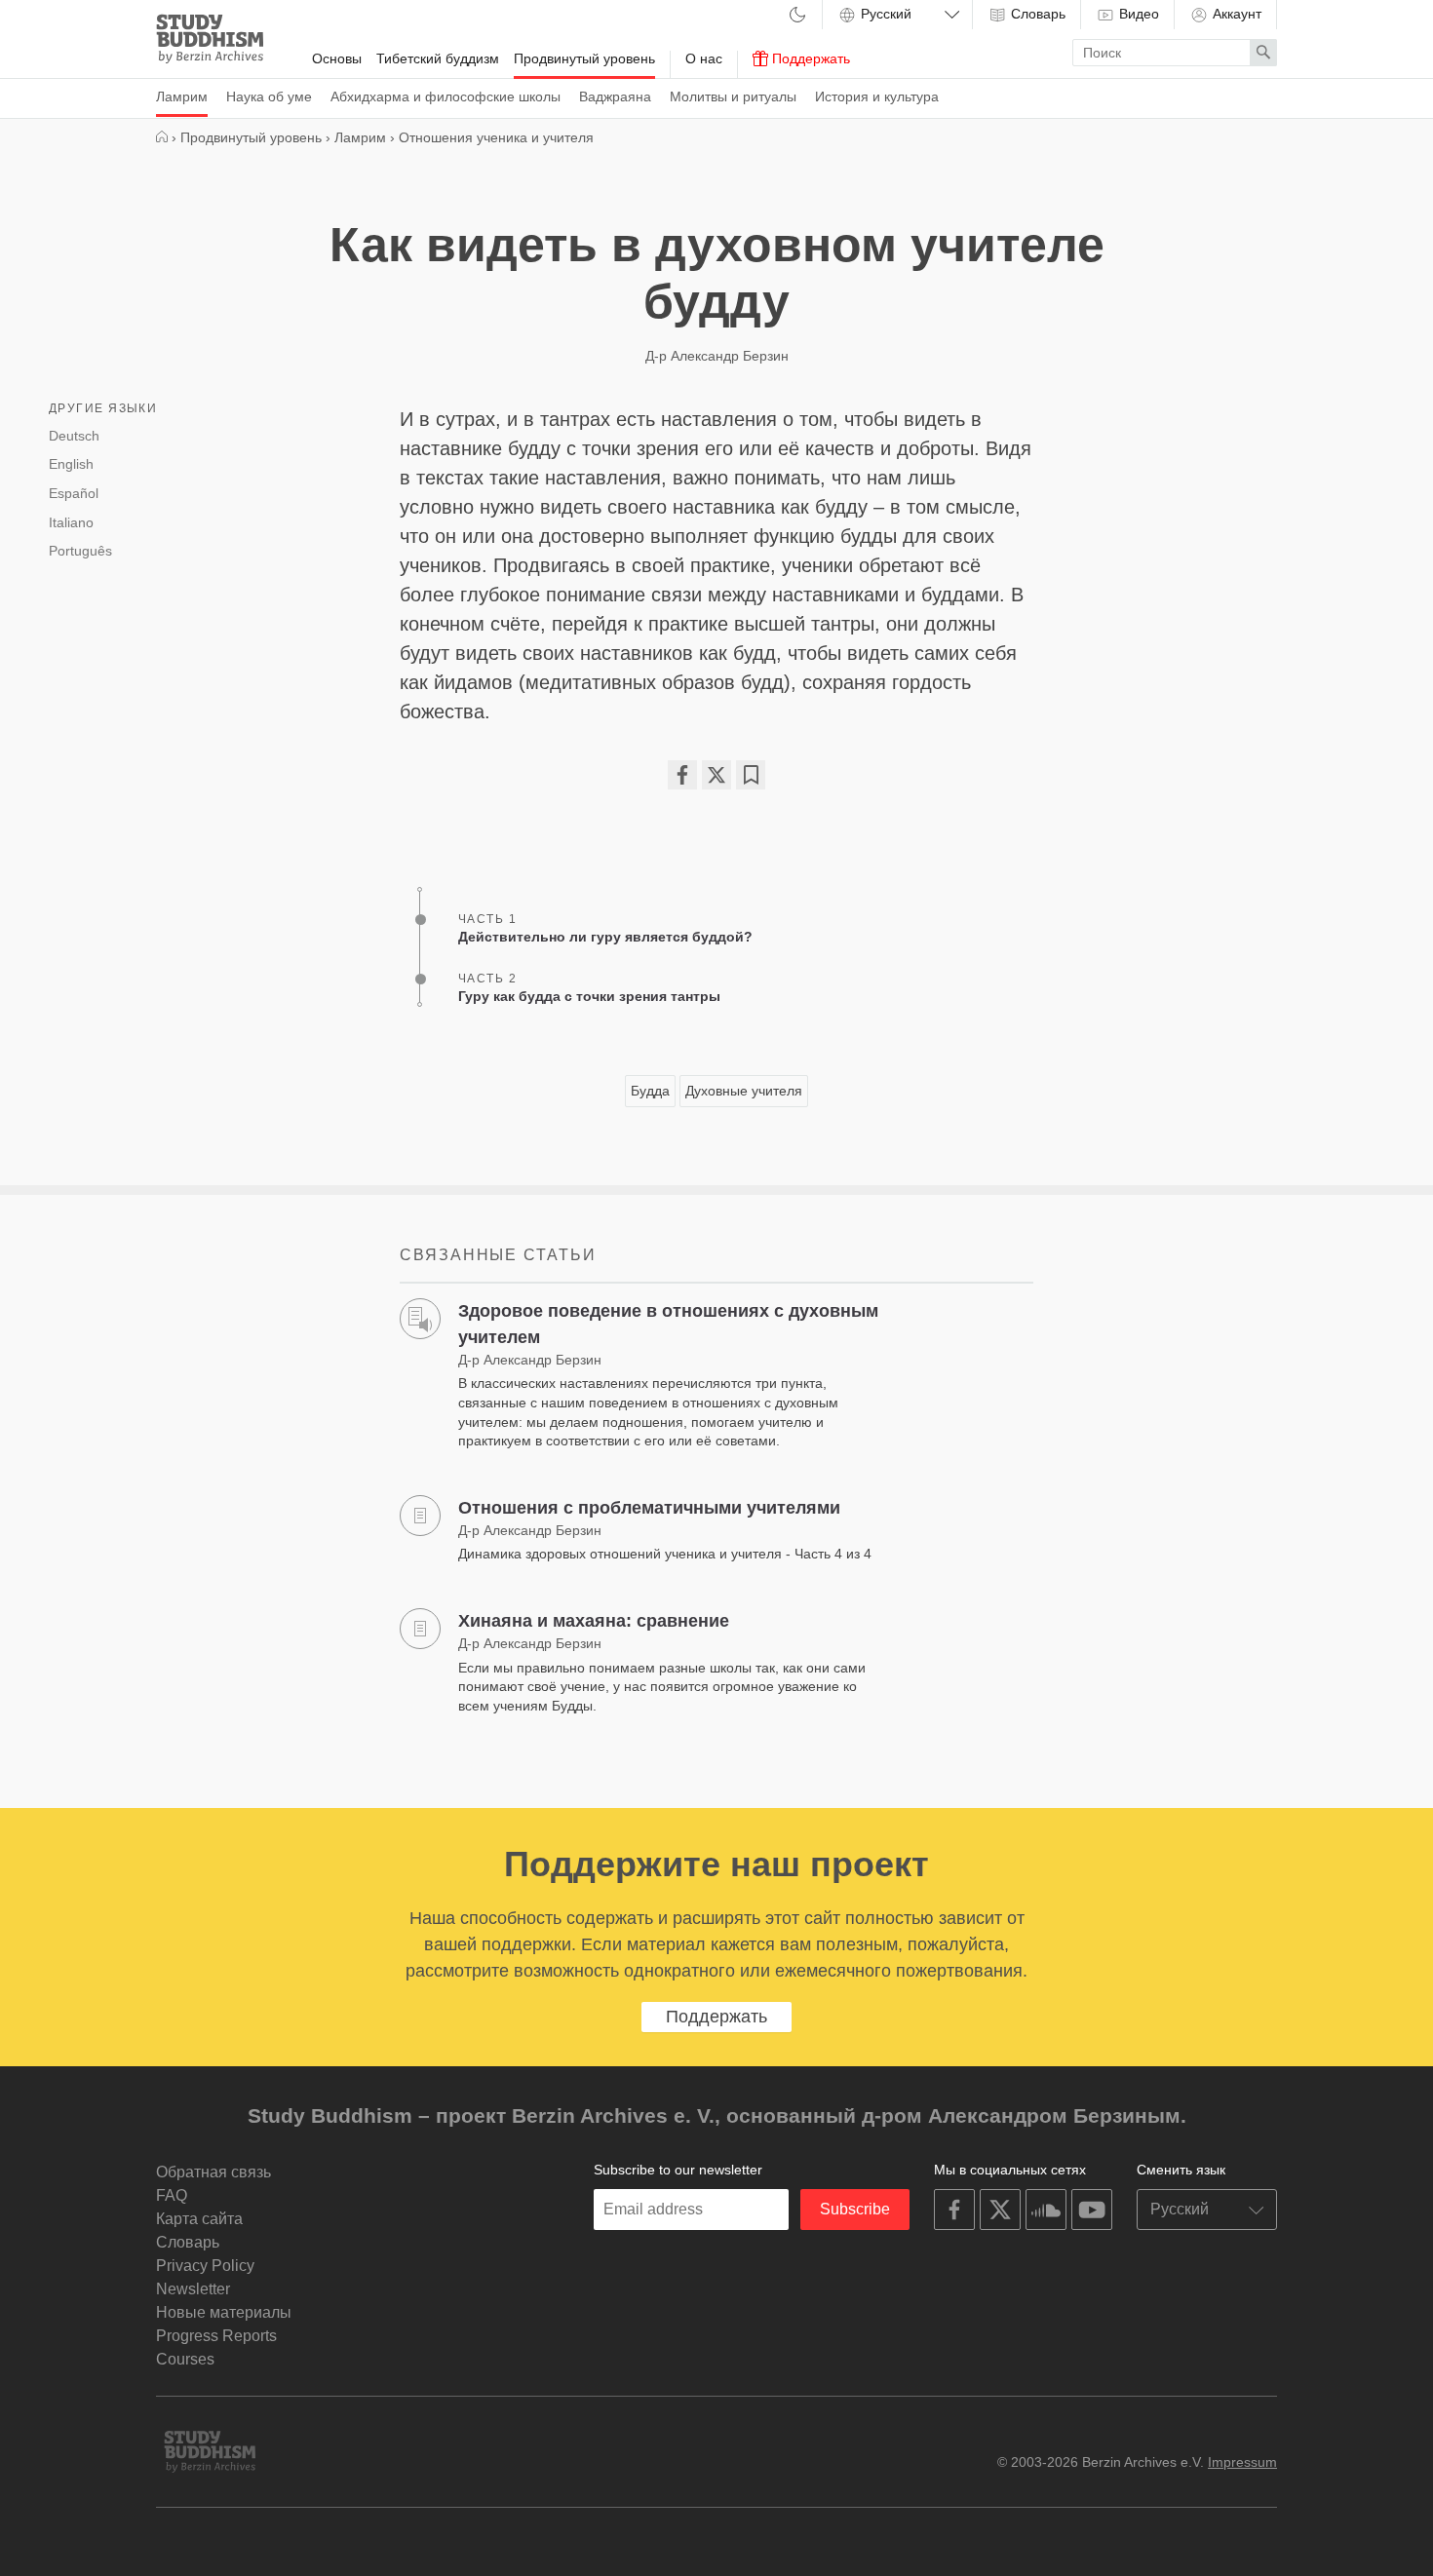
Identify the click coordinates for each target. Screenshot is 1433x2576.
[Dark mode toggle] (797, 16)
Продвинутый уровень (584, 58)
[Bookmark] (751, 775)
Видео (1137, 14)
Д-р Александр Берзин (717, 356)
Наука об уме (269, 96)
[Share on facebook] (682, 775)
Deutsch (74, 436)
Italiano (71, 522)
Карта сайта (199, 2219)
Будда (650, 1091)
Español (74, 493)
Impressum (1242, 2462)
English (71, 464)
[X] (716, 775)
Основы (337, 58)
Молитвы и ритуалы (733, 96)
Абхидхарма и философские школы (445, 96)
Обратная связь (213, 2172)
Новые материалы (224, 2312)
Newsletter (193, 2289)
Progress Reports (216, 2336)
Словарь (1036, 14)
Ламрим (182, 96)
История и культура (877, 96)
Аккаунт (1235, 14)
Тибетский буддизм (438, 58)
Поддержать (809, 58)
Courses (185, 2359)
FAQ (172, 2195)
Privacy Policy (205, 2266)
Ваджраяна (615, 96)
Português (80, 551)
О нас (704, 58)
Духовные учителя (744, 1091)
